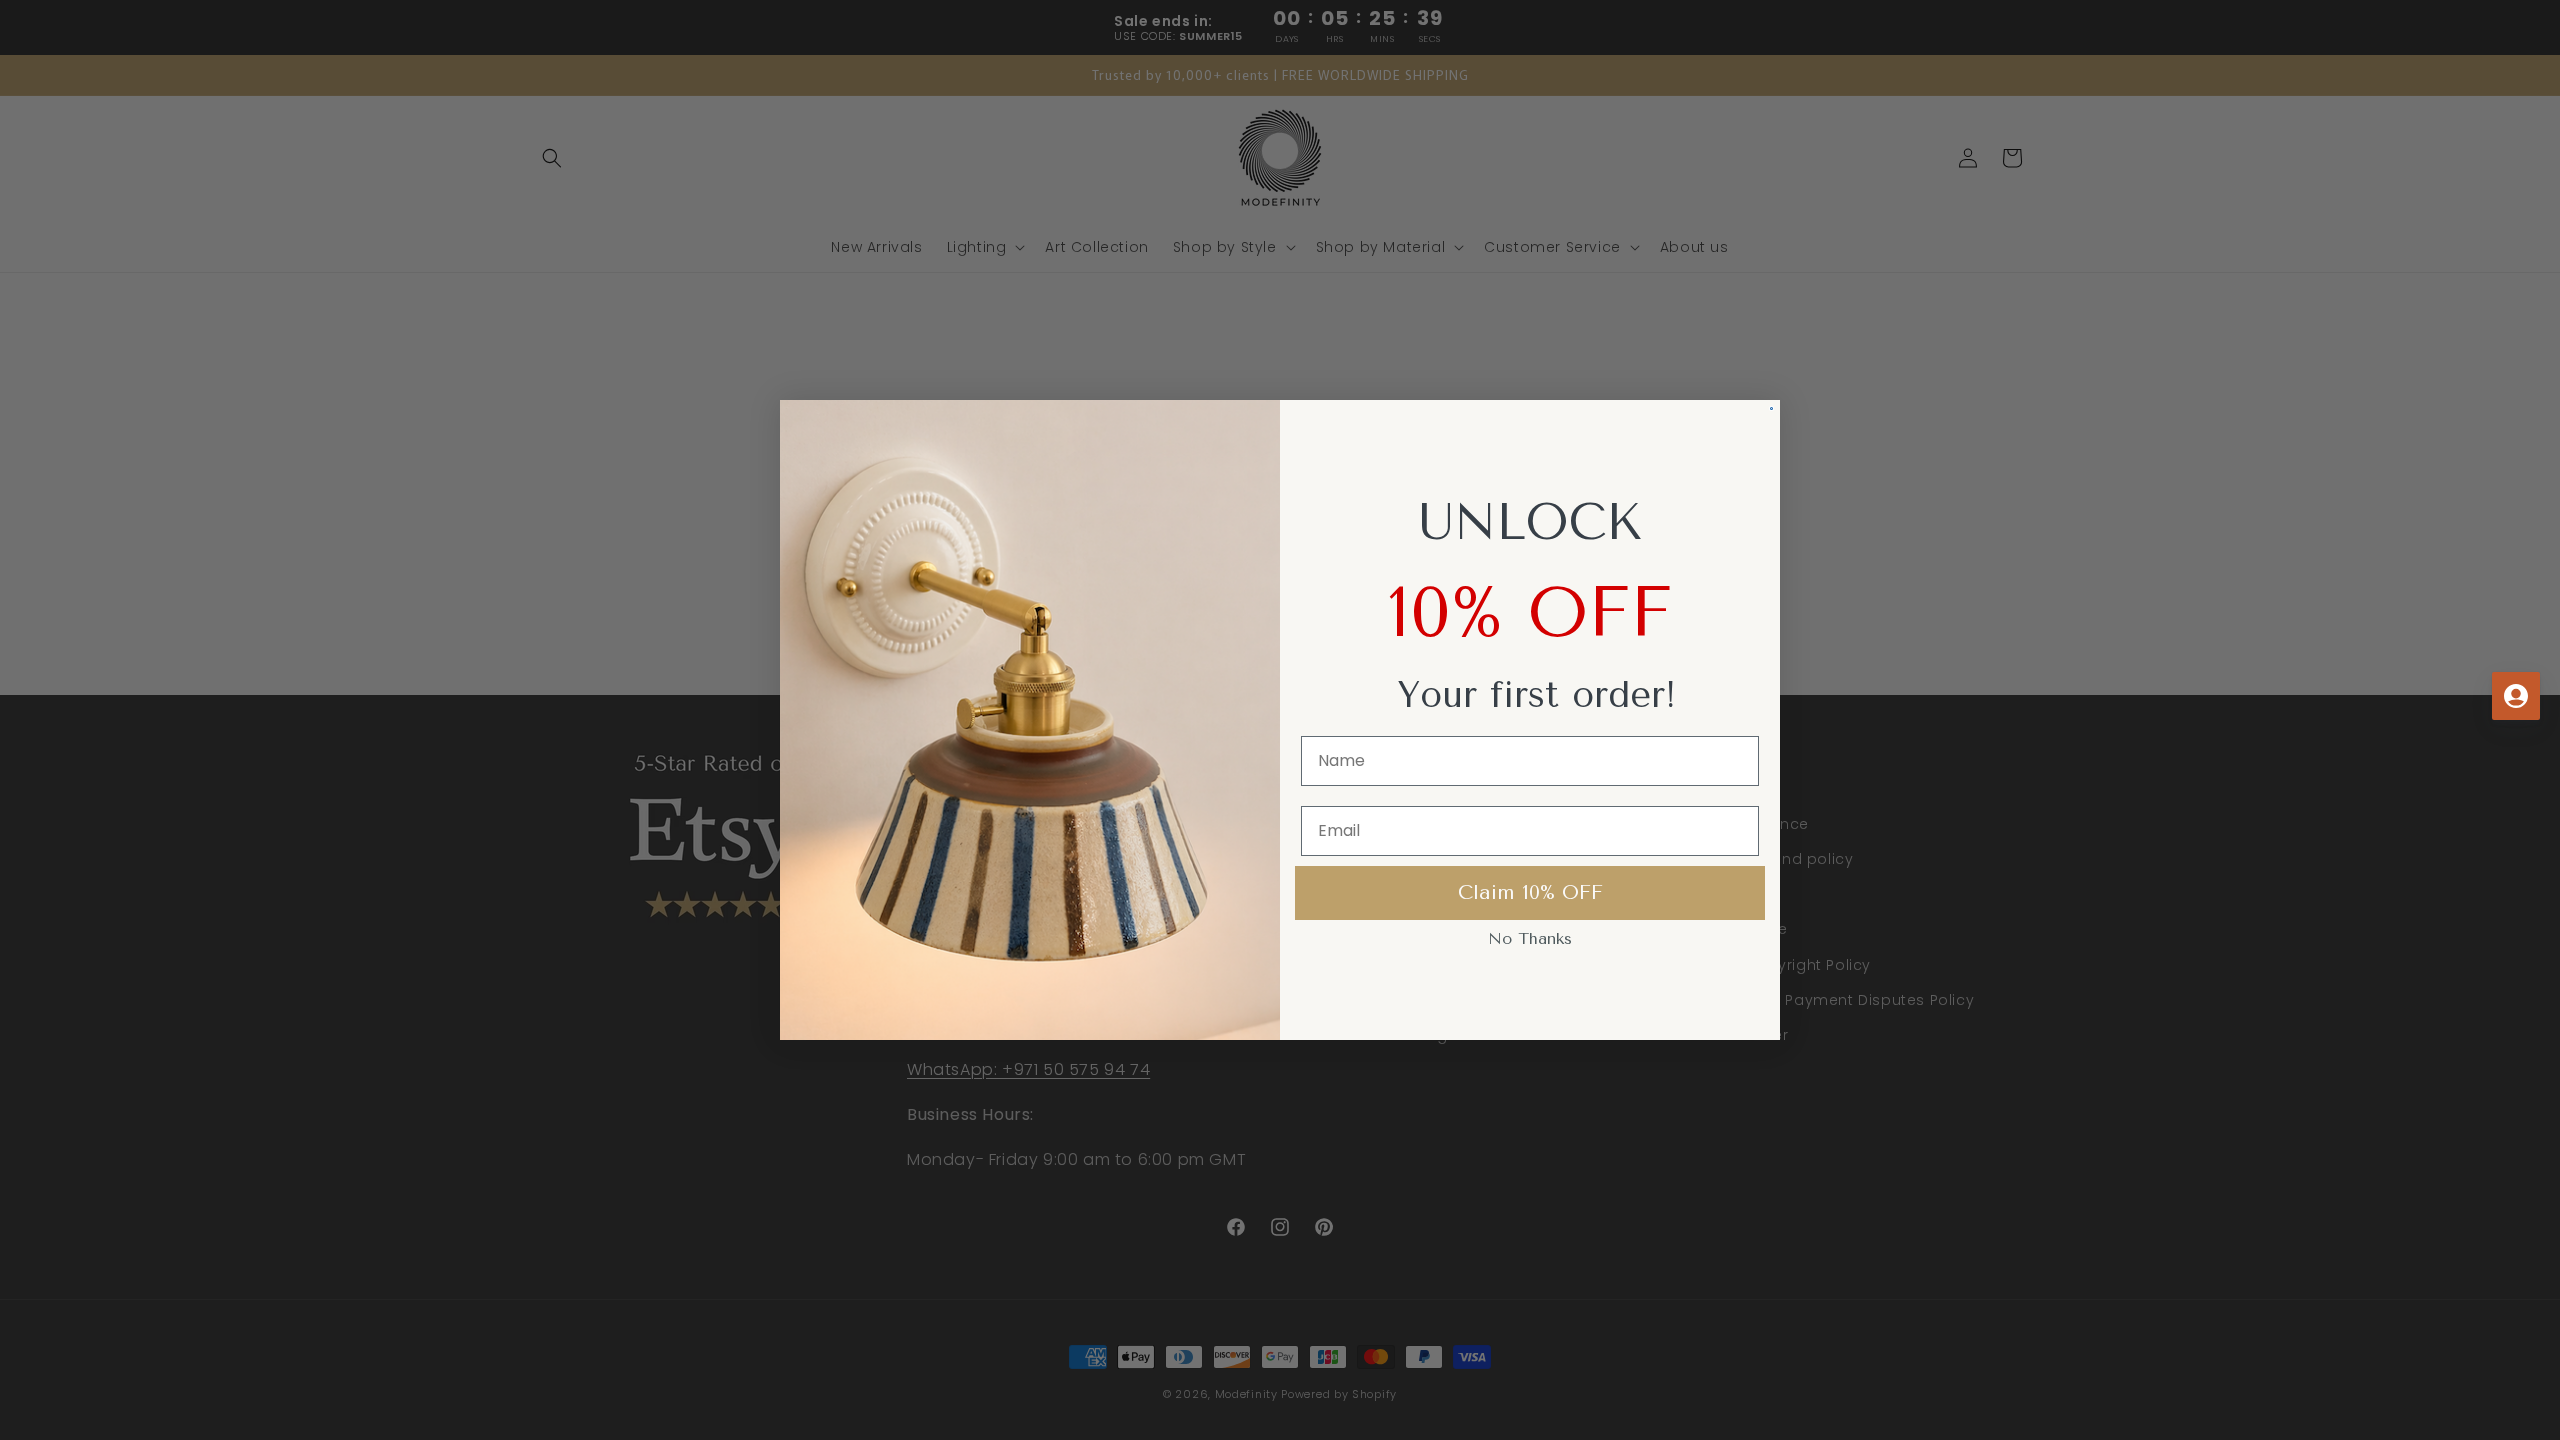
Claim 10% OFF (1530, 892)
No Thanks (1530, 938)
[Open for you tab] (2516, 696)
